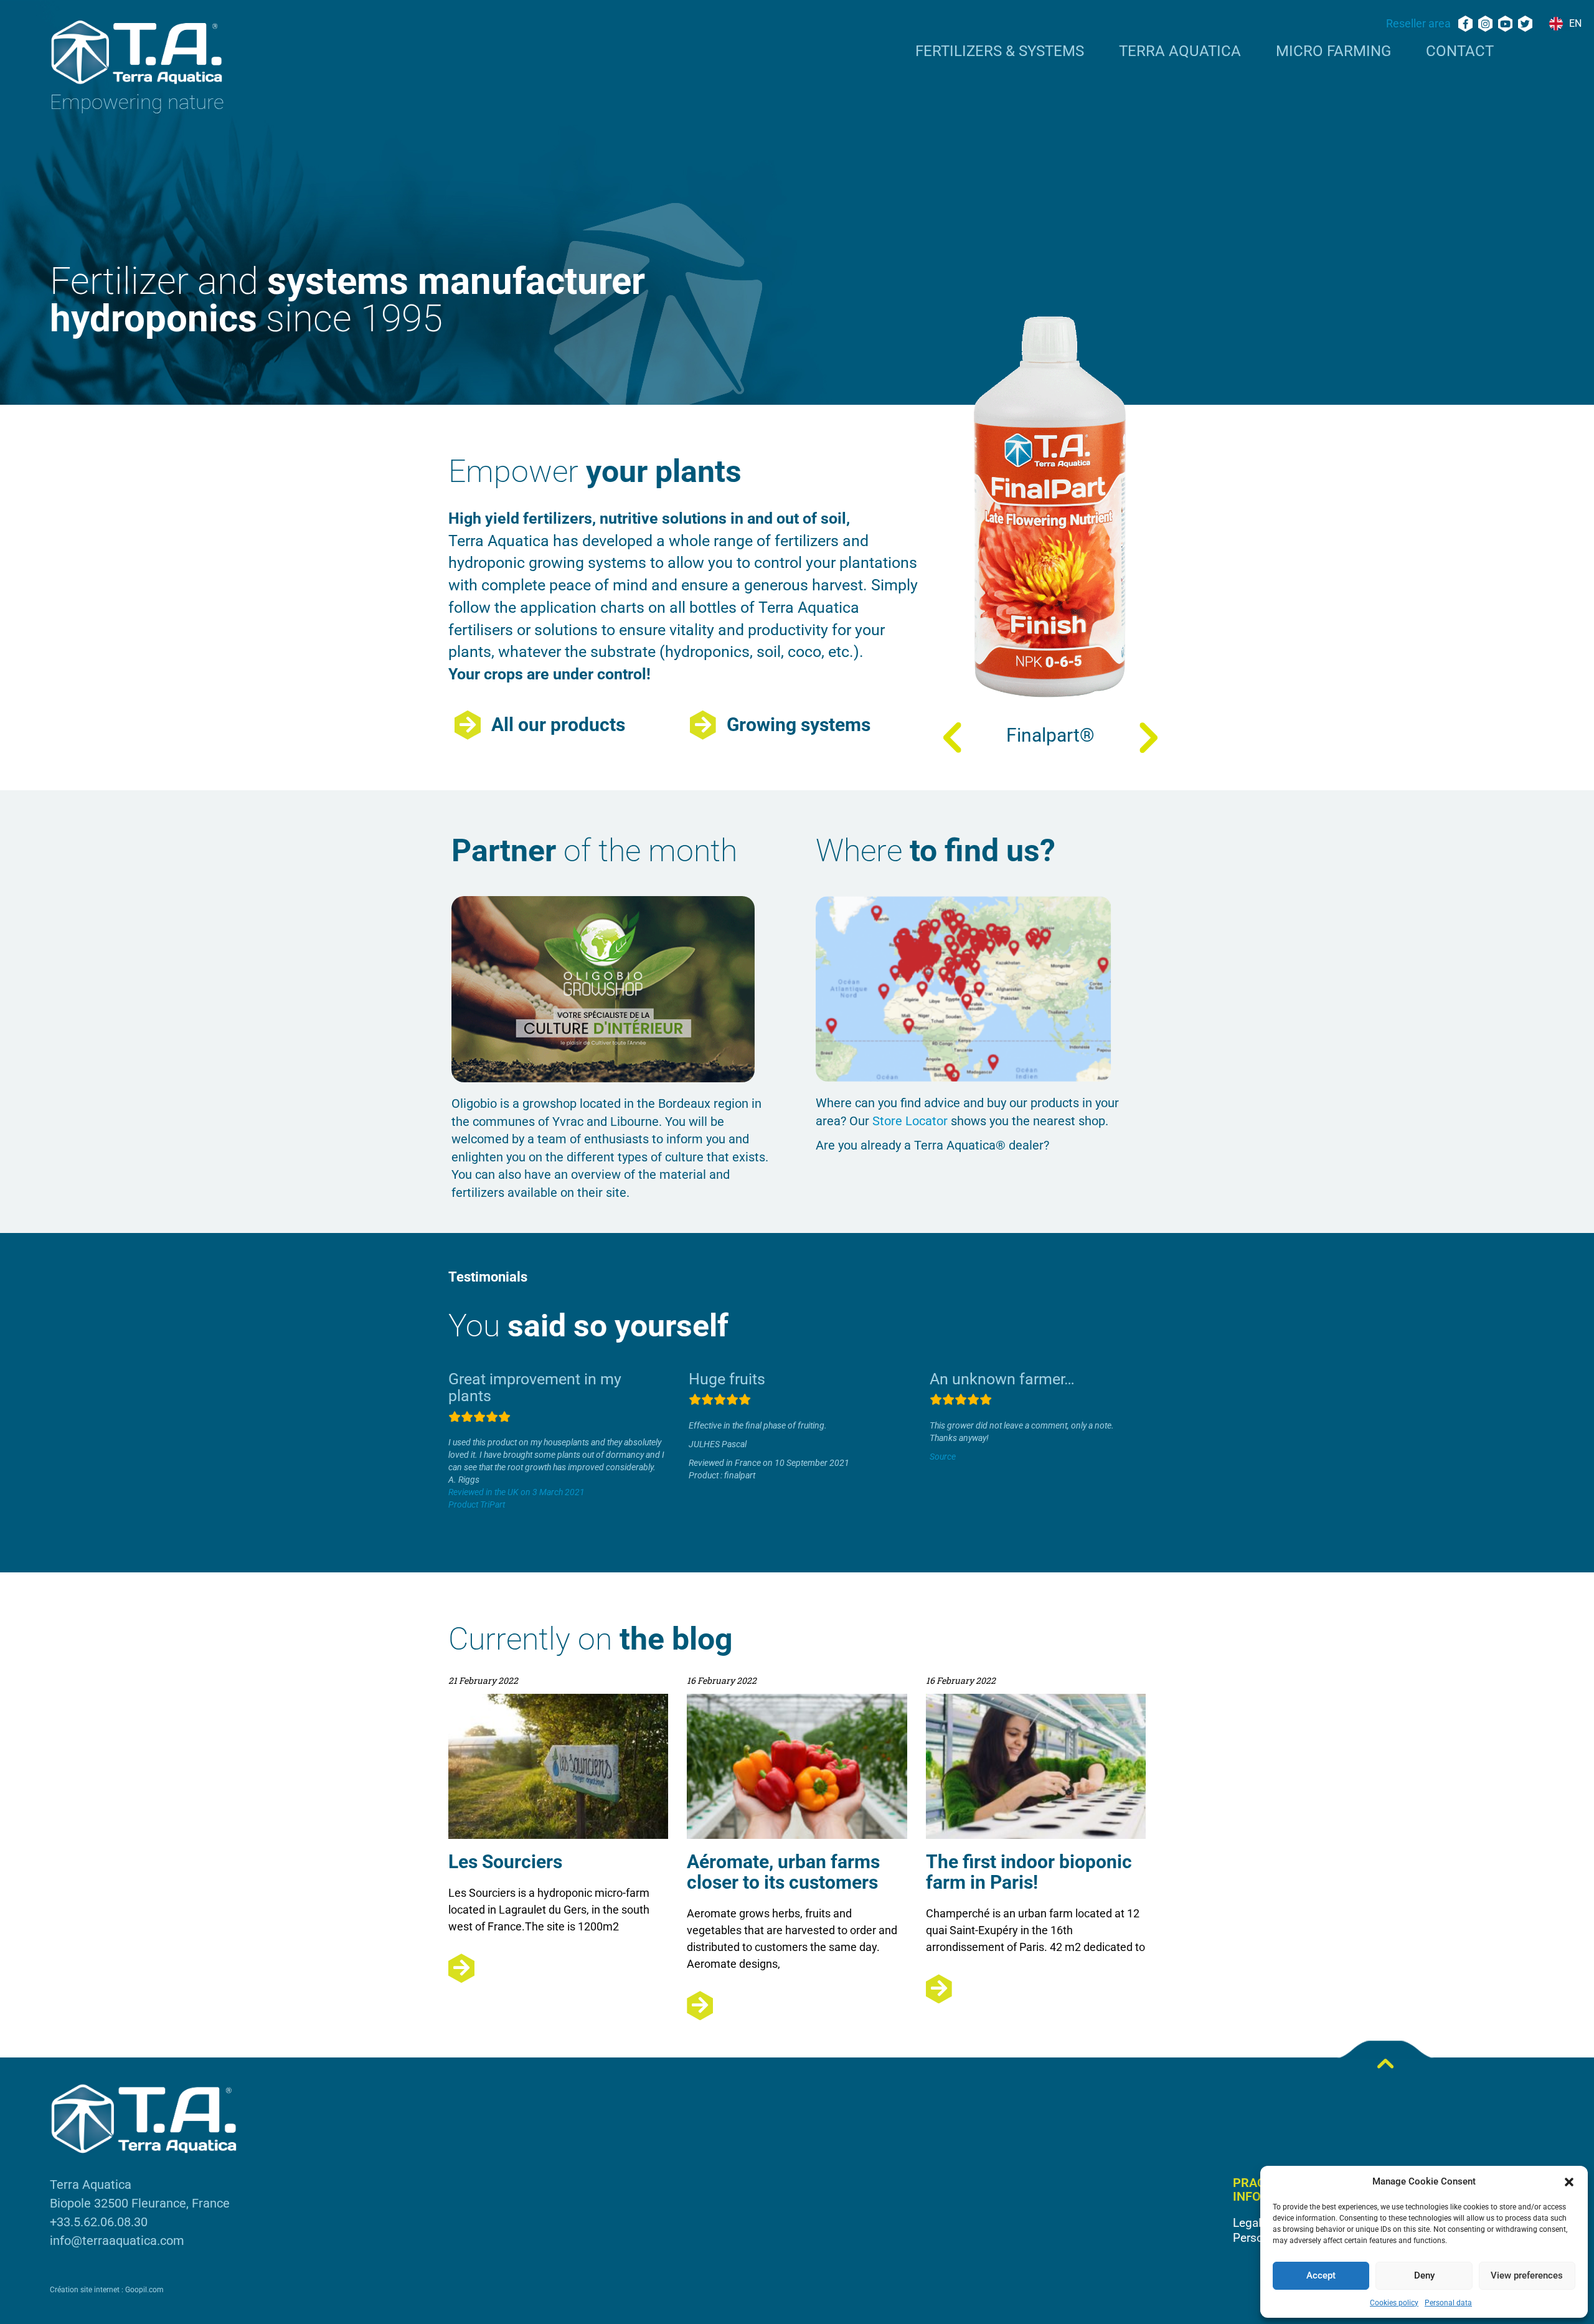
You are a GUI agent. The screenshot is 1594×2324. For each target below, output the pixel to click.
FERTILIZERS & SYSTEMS (1000, 52)
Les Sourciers (505, 1862)
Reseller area (1418, 23)
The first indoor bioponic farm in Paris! (1029, 1872)
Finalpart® (1050, 735)
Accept (1321, 2275)
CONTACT (1460, 52)
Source (943, 1457)
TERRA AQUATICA (1180, 52)
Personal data (1448, 2303)
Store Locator (910, 1121)
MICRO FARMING (1333, 52)
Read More (558, 1968)
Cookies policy (1394, 2303)
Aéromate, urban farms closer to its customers (783, 1872)
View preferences (1527, 2275)
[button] (1569, 2182)
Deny (1424, 2275)
